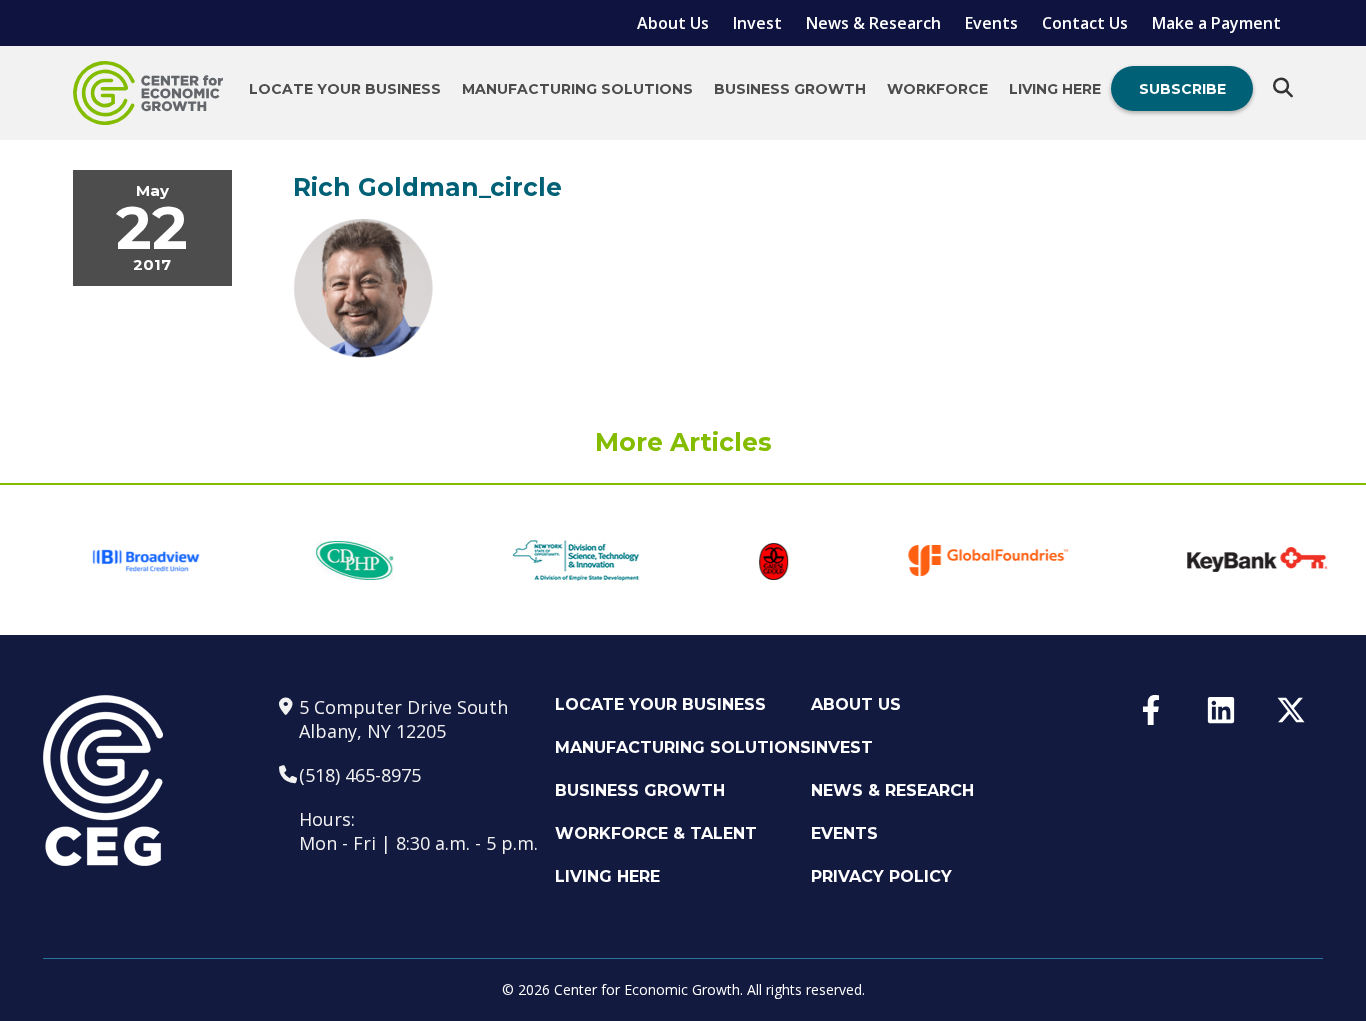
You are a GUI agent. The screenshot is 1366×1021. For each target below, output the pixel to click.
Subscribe (1182, 89)
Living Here (1055, 89)
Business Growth (790, 89)
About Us (673, 23)
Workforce (937, 89)
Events (991, 23)
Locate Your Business (345, 89)
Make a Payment (1216, 23)
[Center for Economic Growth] (148, 93)
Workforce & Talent (656, 833)
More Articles (683, 442)
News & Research (873, 23)
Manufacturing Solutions (577, 89)
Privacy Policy (881, 876)
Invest (757, 23)
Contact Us (1085, 23)
